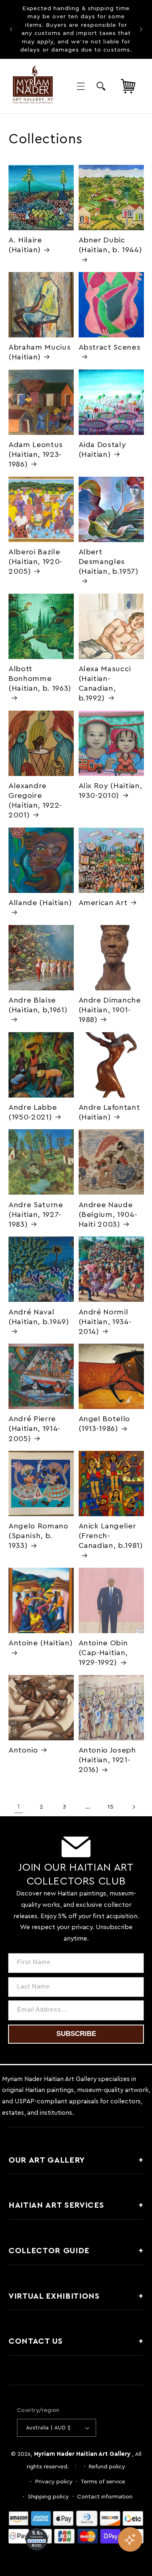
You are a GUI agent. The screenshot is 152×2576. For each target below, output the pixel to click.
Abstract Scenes (110, 347)
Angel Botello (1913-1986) (105, 1424)
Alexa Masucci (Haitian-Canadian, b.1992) (105, 684)
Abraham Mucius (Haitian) (40, 352)
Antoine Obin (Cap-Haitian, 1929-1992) (103, 1653)
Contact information (105, 2497)
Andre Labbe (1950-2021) (33, 1112)
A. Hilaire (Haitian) (25, 245)
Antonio (23, 1750)
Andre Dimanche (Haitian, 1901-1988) (110, 1010)
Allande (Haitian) (40, 903)
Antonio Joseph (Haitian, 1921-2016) (107, 1760)
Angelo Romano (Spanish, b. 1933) (39, 1536)
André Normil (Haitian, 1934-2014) (105, 1322)
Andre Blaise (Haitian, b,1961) (38, 1005)
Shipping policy (48, 2497)
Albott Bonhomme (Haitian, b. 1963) (40, 679)
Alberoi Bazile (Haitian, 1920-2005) (35, 562)
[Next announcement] (141, 29)
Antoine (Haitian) (41, 1643)
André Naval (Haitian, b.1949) (39, 1317)
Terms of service (103, 2482)
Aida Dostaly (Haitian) (102, 450)
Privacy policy (54, 2482)
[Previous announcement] (11, 29)
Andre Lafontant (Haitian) (109, 1112)
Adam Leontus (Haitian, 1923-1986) (36, 455)
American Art (103, 903)
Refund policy (107, 2467)
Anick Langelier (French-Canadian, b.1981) (111, 1536)
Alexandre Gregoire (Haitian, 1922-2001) (35, 801)
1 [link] (19, 1807)
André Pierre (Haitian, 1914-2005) (34, 1429)
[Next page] (133, 1807)
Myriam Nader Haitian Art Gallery (82, 2454)
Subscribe (76, 2034)
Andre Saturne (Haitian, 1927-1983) (36, 1215)
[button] (81, 86)
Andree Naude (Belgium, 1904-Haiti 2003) (108, 1215)
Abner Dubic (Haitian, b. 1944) (110, 245)
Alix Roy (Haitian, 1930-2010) (110, 791)
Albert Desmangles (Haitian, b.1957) (109, 562)
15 (110, 1807)
